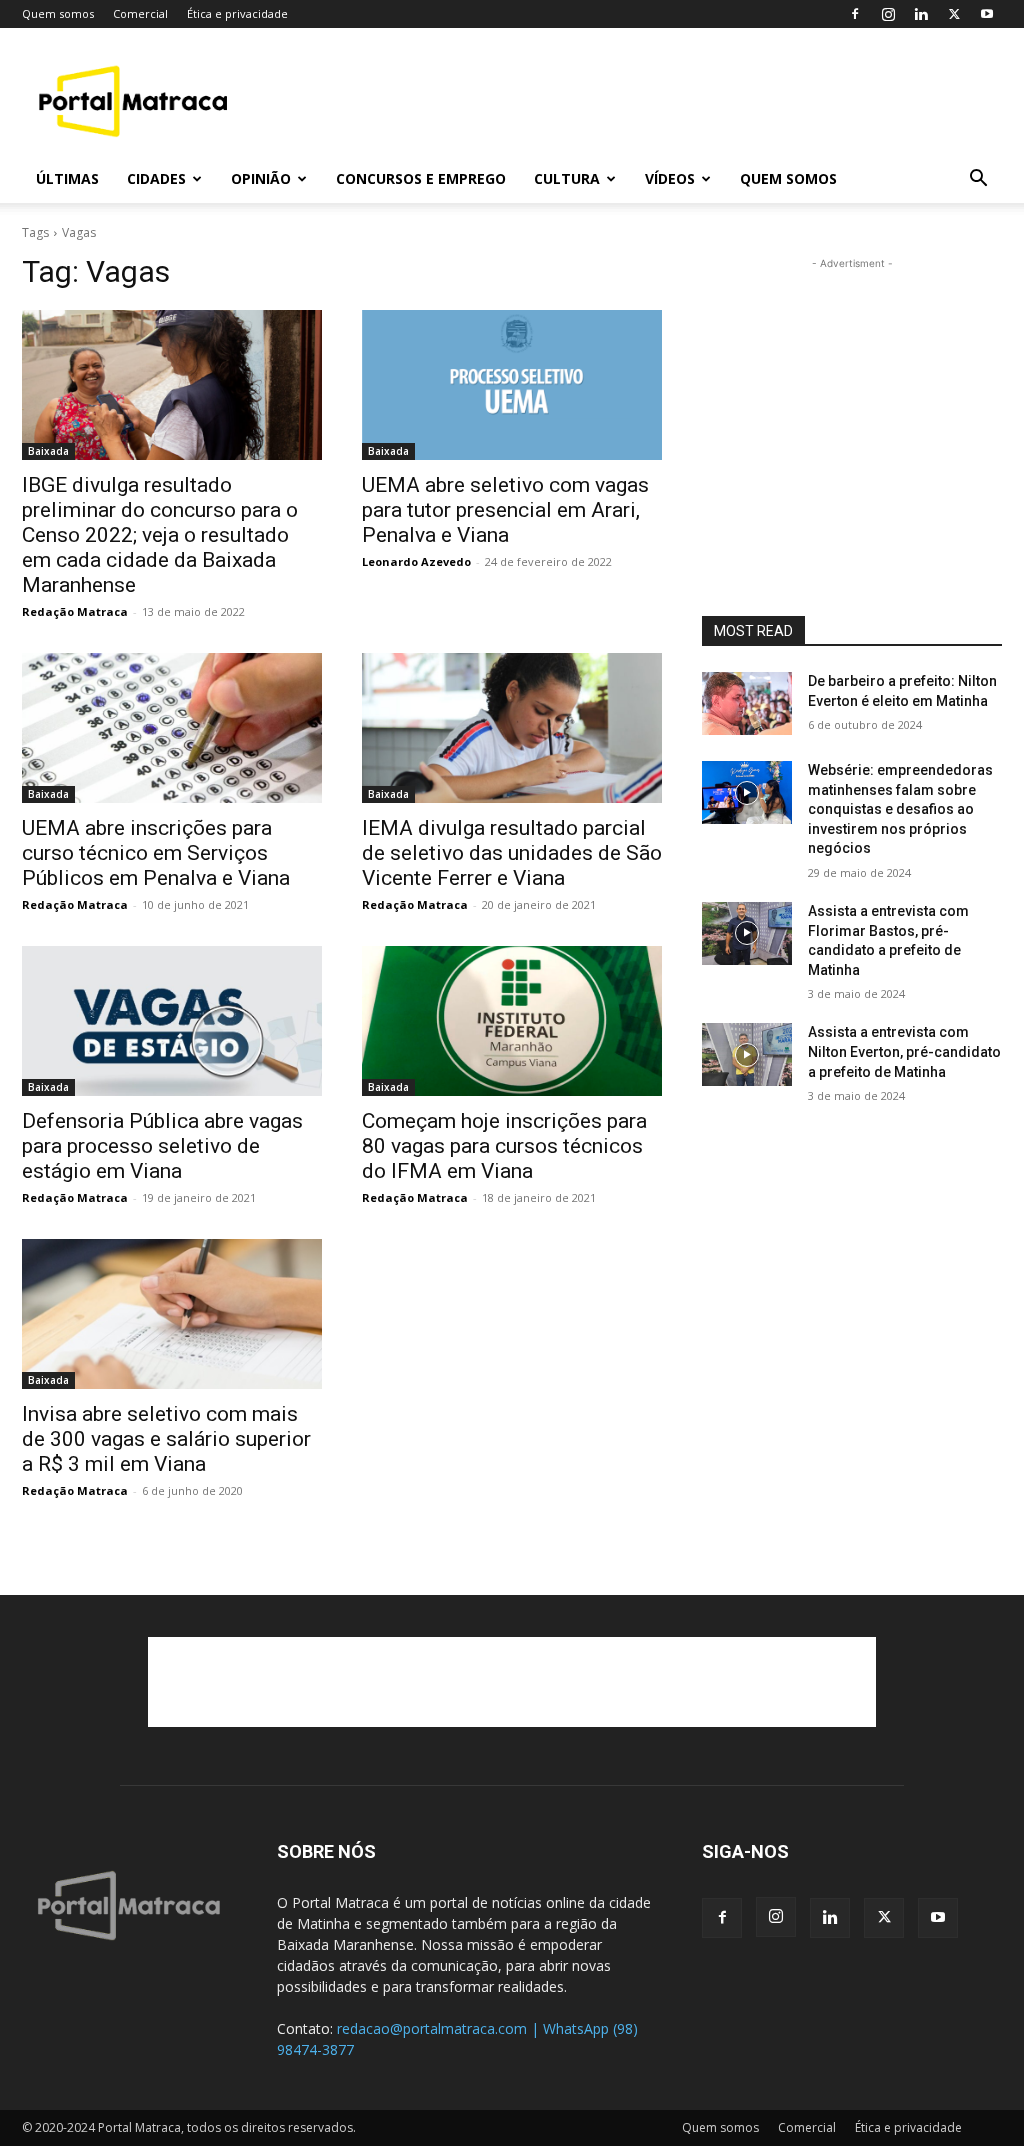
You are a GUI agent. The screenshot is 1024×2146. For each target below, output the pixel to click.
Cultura (567, 178)
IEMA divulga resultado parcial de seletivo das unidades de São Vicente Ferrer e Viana (512, 853)
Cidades (156, 178)
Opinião (261, 178)
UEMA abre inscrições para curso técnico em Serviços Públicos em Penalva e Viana (156, 853)
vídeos (670, 178)
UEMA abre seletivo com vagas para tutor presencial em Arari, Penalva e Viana (505, 510)
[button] (978, 180)
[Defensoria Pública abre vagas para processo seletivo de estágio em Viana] (172, 1021)
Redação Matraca (75, 611)
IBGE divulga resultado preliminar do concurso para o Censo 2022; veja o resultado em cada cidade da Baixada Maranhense (160, 535)
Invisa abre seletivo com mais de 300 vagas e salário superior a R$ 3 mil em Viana (166, 1439)
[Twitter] (954, 14)
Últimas (67, 178)
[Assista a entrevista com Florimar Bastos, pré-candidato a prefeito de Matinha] (747, 933)
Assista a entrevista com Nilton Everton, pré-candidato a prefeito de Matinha (904, 1051)
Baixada (48, 451)
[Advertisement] (638, 101)
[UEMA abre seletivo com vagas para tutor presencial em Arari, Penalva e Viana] (512, 385)
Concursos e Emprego (421, 178)
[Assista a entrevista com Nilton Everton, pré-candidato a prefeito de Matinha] (747, 1054)
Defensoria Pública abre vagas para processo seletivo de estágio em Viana (162, 1146)
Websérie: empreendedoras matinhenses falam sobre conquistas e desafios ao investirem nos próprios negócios (900, 809)
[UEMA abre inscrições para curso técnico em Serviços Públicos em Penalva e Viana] (172, 728)
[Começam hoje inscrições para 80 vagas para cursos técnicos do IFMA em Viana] (512, 1021)
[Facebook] (855, 14)
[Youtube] (987, 14)
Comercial (140, 13)
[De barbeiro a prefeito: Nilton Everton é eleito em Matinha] (747, 703)
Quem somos (58, 13)
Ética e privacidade (237, 13)
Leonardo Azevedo (416, 561)
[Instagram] (888, 14)
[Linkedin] (921, 14)
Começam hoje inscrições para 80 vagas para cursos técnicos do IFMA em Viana (504, 1146)
